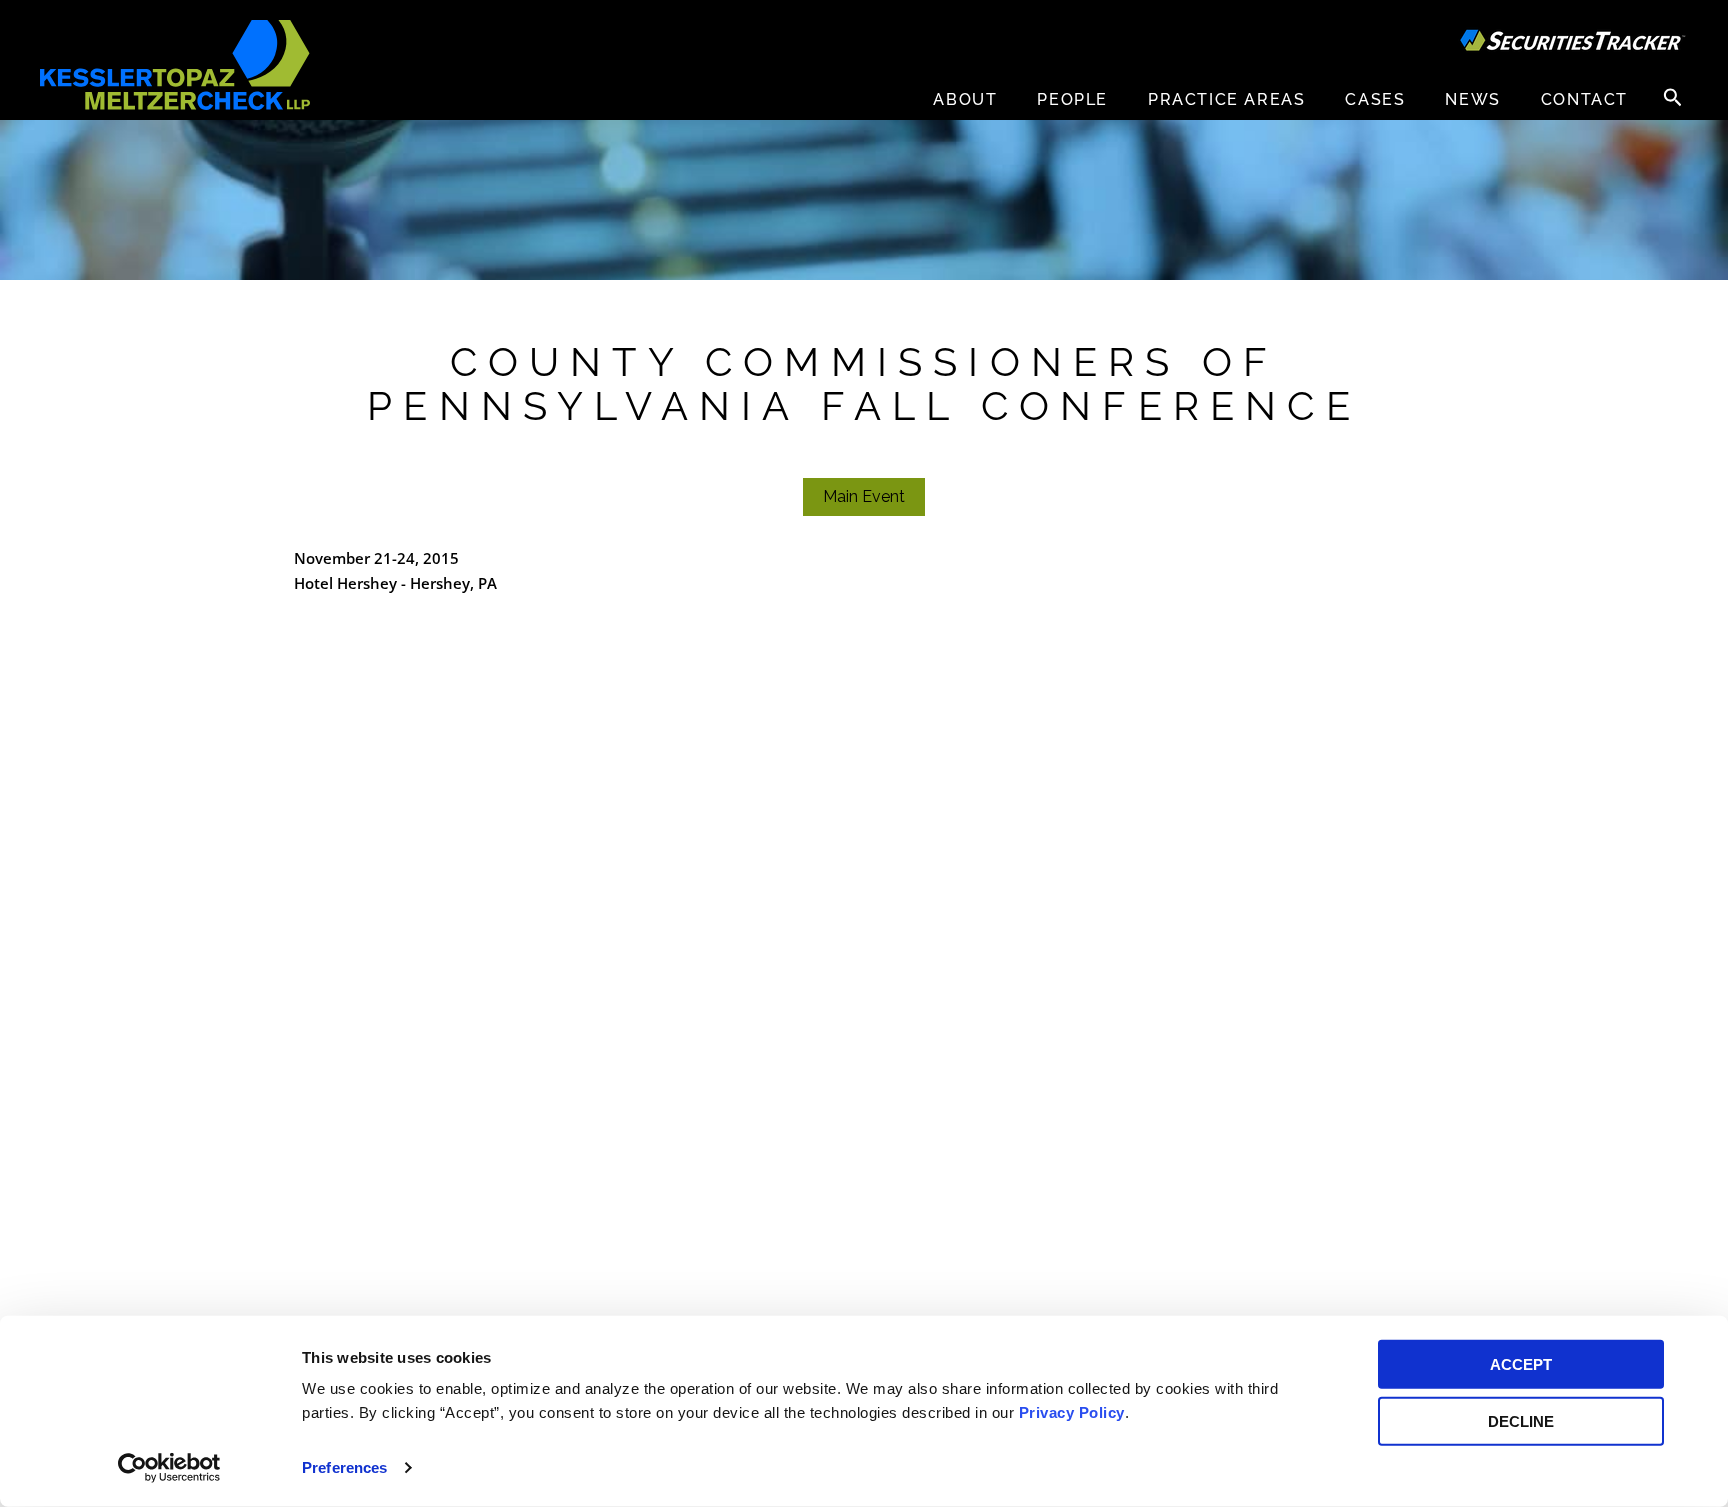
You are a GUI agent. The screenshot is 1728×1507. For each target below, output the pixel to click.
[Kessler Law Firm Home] (175, 63)
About (965, 99)
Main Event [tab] (864, 496)
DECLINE (1521, 1420)
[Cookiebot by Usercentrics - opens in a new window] (169, 1468)
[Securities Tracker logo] (1573, 43)
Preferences (344, 1467)
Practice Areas (1226, 99)
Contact (1584, 99)
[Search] (1673, 97)
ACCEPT (1521, 1364)
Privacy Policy (1072, 1412)
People (1072, 99)
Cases (1375, 99)
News (1472, 99)
